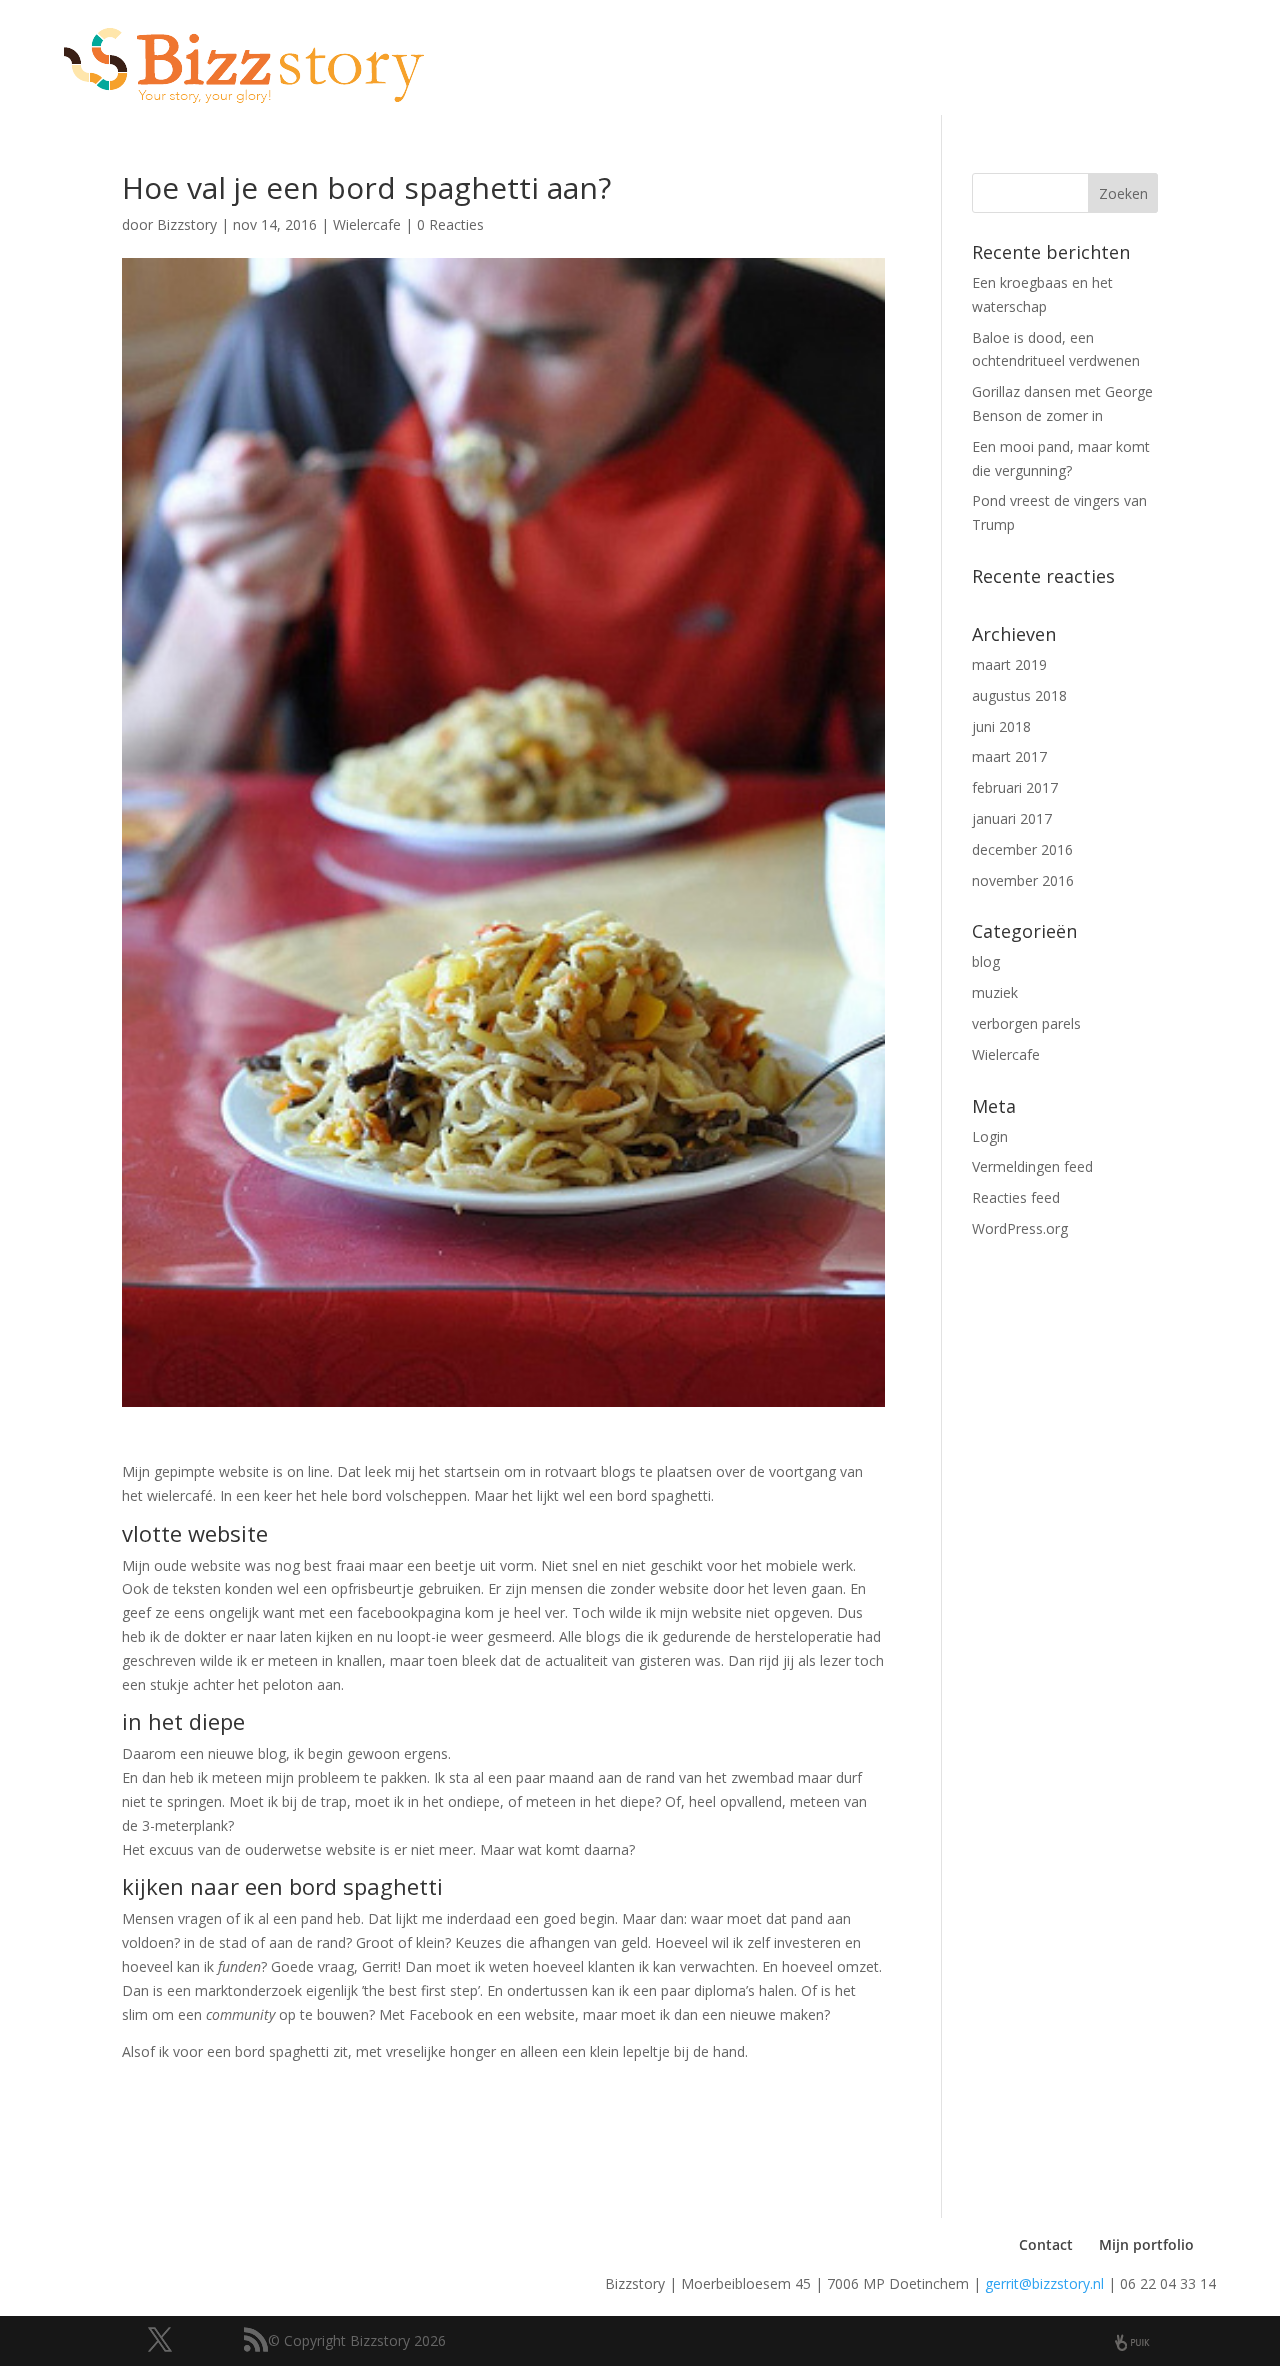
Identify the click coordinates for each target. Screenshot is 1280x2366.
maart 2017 (1009, 756)
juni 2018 (1001, 726)
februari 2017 (1015, 787)
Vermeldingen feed (1032, 1166)
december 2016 (1022, 849)
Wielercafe (367, 224)
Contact (1046, 2244)
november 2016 (1023, 880)
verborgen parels (1026, 1023)
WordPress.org (1020, 1228)
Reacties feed (1016, 1197)
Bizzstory (187, 224)
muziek (995, 992)
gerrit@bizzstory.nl (1044, 2283)
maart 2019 (1009, 664)
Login (990, 1136)
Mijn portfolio (1146, 2244)
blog (986, 961)
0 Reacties (450, 224)
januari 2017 (1012, 818)
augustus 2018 (1019, 695)
